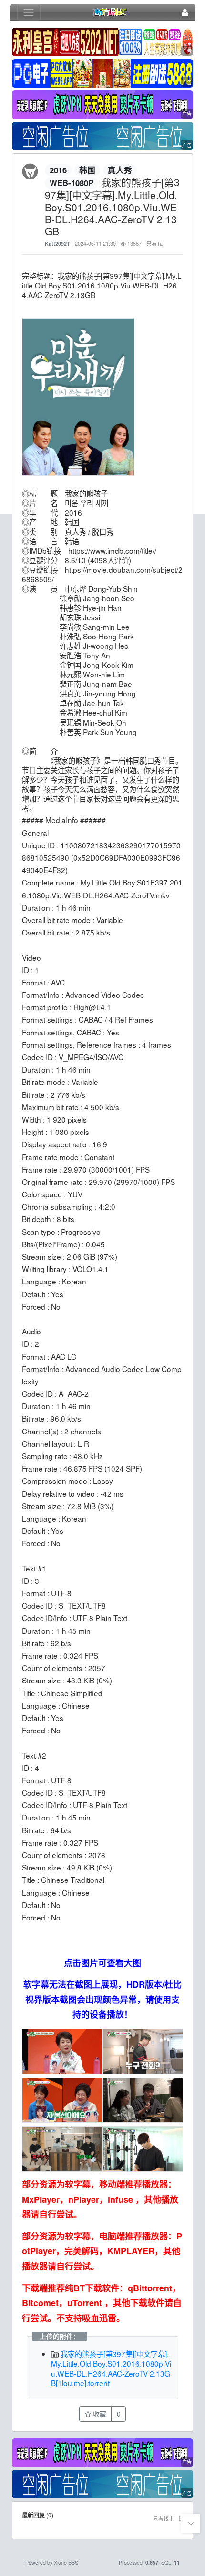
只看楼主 (164, 2519)
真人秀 (120, 170)
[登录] (185, 13)
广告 (187, 51)
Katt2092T (57, 244)
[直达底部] (191, 2524)
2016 (58, 170)
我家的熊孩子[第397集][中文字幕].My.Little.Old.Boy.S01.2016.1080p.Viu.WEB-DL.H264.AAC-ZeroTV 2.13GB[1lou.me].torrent (111, 2368)
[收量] (102, 43)
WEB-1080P (72, 183)
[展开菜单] (29, 13)
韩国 (87, 170)
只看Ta (154, 244)
